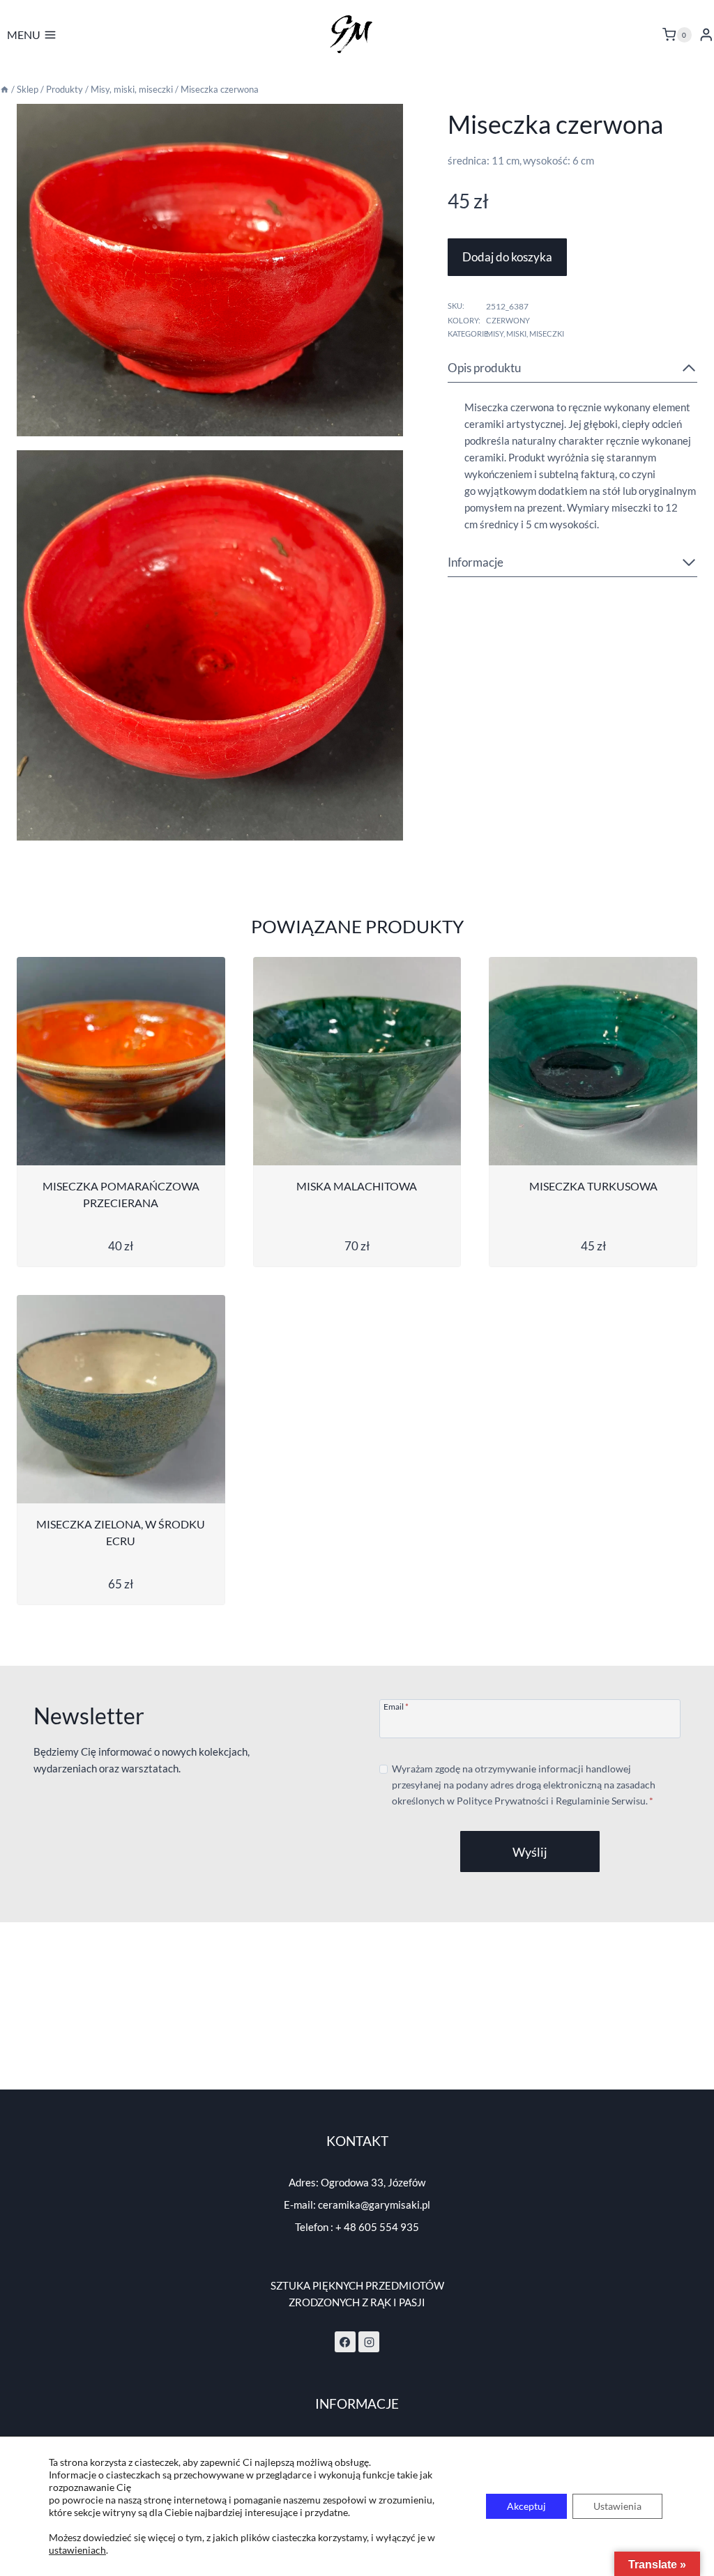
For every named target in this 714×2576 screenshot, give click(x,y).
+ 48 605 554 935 (377, 2227)
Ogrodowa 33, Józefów (373, 2182)
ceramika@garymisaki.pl (374, 2205)
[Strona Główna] (5, 89)
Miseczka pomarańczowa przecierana (121, 1194)
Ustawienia (617, 2506)
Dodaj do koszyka (507, 257)
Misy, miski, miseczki (525, 333)
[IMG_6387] (210, 270)
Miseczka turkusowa (593, 1186)
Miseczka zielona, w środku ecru (121, 1532)
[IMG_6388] (210, 645)
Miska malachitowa (357, 1186)
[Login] (706, 34)
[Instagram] (369, 2342)
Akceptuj (526, 2506)
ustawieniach (77, 2550)
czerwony (508, 320)
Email (396, 1706)
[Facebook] (345, 2342)
